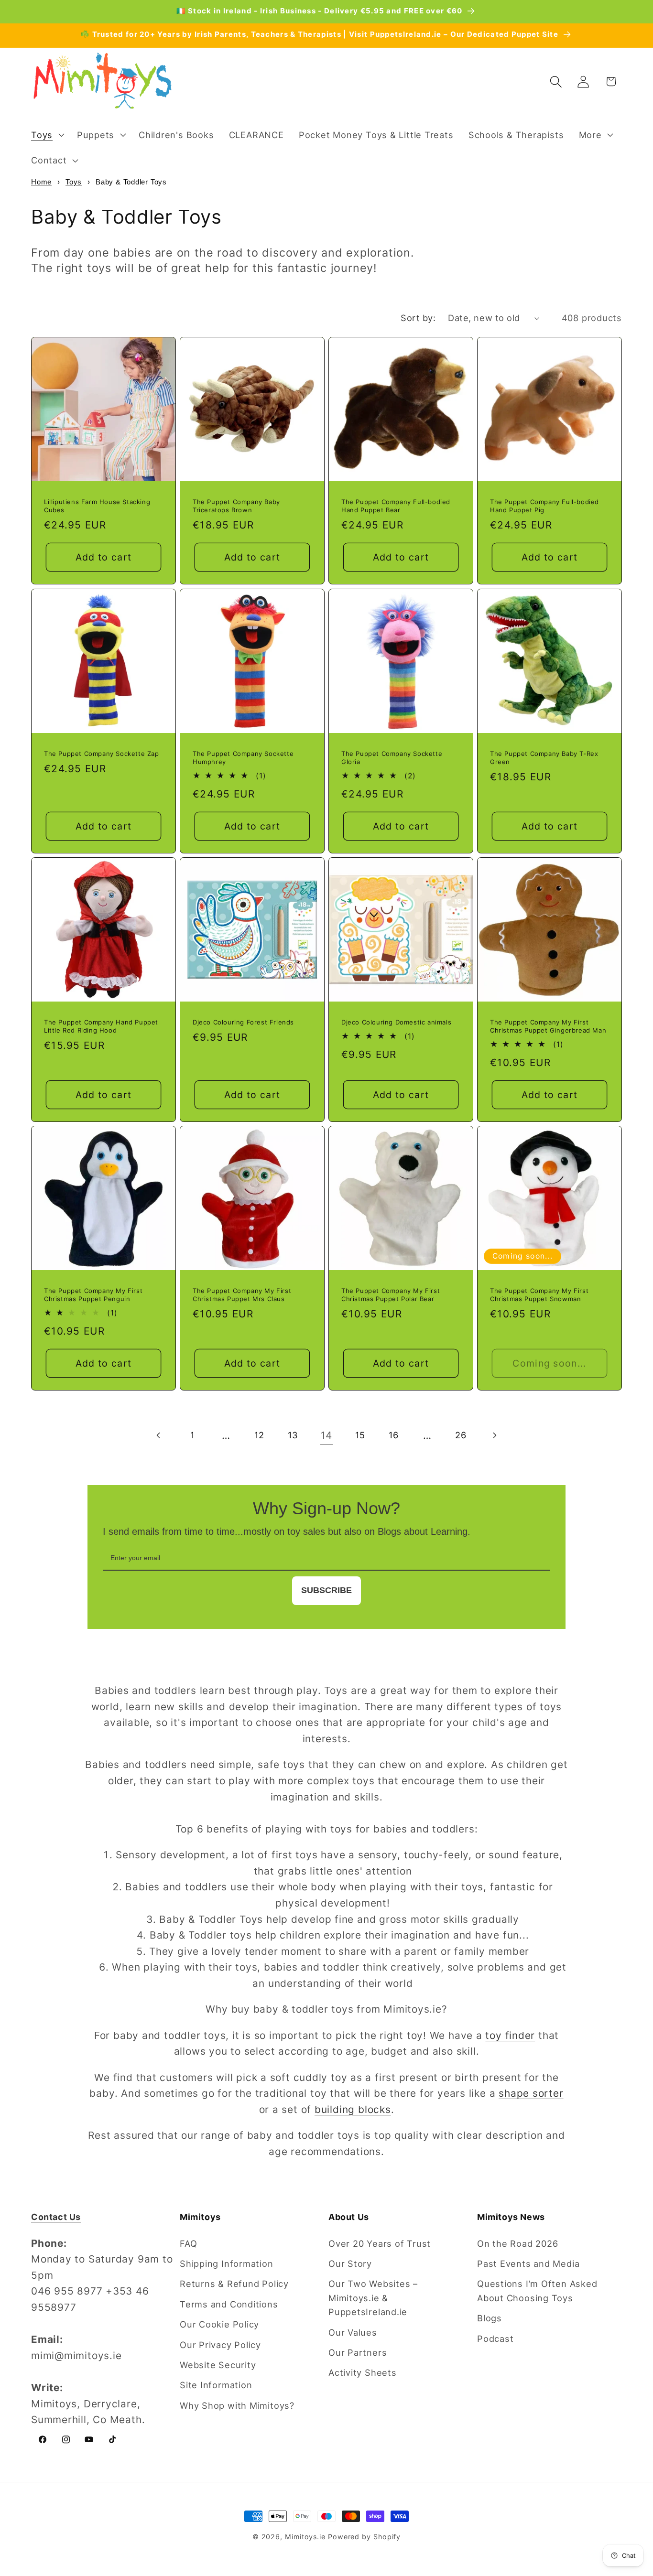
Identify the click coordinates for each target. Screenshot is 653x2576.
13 (293, 1435)
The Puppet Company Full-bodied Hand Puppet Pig (544, 506)
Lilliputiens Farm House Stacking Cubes (97, 506)
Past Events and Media (528, 2263)
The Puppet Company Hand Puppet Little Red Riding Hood (101, 1026)
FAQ (188, 2243)
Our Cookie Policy (219, 2324)
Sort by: (418, 318)
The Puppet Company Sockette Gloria (392, 758)
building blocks (353, 2109)
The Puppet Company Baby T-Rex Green (544, 758)
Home (41, 182)
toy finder (510, 2035)
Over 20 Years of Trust (380, 2243)
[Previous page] (158, 1435)
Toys (74, 182)
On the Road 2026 (517, 2243)
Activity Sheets (363, 2372)
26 (461, 1435)
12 (259, 1435)
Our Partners (358, 2352)
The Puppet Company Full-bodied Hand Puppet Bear (396, 506)
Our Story (350, 2263)
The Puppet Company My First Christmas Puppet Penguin (93, 1295)
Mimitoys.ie (305, 2537)
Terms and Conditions (229, 2304)
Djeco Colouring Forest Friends (243, 1022)
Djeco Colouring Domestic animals (396, 1022)
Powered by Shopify (364, 2537)
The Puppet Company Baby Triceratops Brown (236, 506)
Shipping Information (227, 2263)
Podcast (495, 2339)
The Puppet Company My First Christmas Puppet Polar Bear (391, 1295)
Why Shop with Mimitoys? (237, 2405)
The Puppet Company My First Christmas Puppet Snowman (539, 1295)
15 (360, 1435)
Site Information (216, 2385)
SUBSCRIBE (326, 1590)
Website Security (218, 2365)
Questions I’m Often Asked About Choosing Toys (537, 2290)
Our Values (353, 2332)
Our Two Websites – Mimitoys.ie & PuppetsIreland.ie (373, 2298)
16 (394, 1435)
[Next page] (494, 1435)
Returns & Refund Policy (234, 2284)
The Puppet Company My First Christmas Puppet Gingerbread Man (548, 1026)
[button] (46, 135)
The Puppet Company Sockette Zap (102, 754)
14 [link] (327, 1435)
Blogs (490, 2318)
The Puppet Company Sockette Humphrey (243, 758)
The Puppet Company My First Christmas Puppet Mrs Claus (242, 1295)
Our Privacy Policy (220, 2345)
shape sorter (531, 2093)
